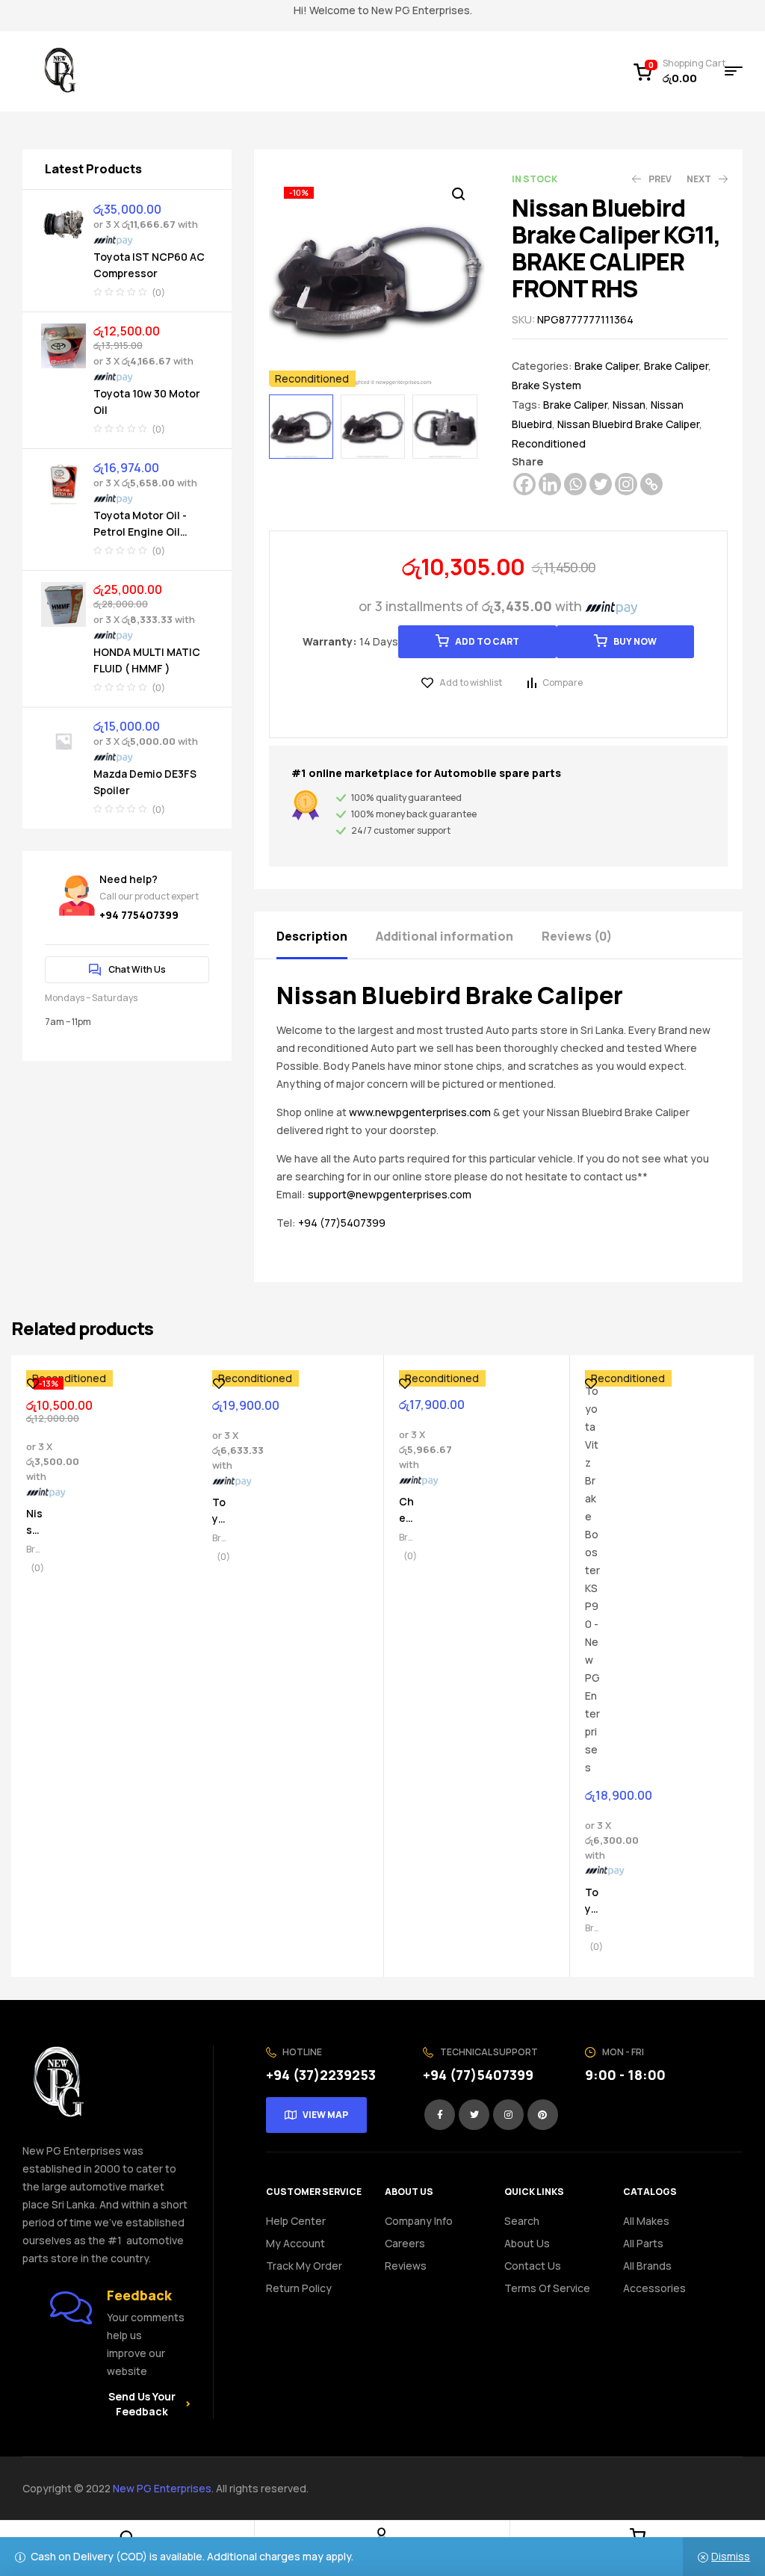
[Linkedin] (550, 484)
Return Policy (299, 2288)
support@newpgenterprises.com (390, 1194)
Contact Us (533, 2266)
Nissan (629, 405)
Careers (405, 2243)
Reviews (406, 2266)
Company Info (419, 2221)
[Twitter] (601, 484)
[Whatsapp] (575, 484)
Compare (563, 682)
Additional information (445, 936)
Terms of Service (547, 2288)
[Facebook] (524, 484)
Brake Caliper (607, 366)
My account (295, 2243)
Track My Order (304, 2266)
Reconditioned (549, 443)
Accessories (654, 2288)
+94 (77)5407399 (342, 1223)
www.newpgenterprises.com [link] (420, 1112)
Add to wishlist (471, 682)
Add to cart (487, 641)
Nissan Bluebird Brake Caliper (628, 424)
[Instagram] (626, 484)
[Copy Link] (651, 484)
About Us (527, 2243)
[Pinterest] (543, 2115)
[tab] (325, 935)
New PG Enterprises (162, 2488)
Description (312, 936)
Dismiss (731, 2556)
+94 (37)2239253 (321, 2075)
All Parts (643, 2243)
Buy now (635, 641)
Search (522, 2221)
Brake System (546, 385)
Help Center (296, 2221)
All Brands (647, 2266)
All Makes (646, 2221)
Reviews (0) (577, 936)
